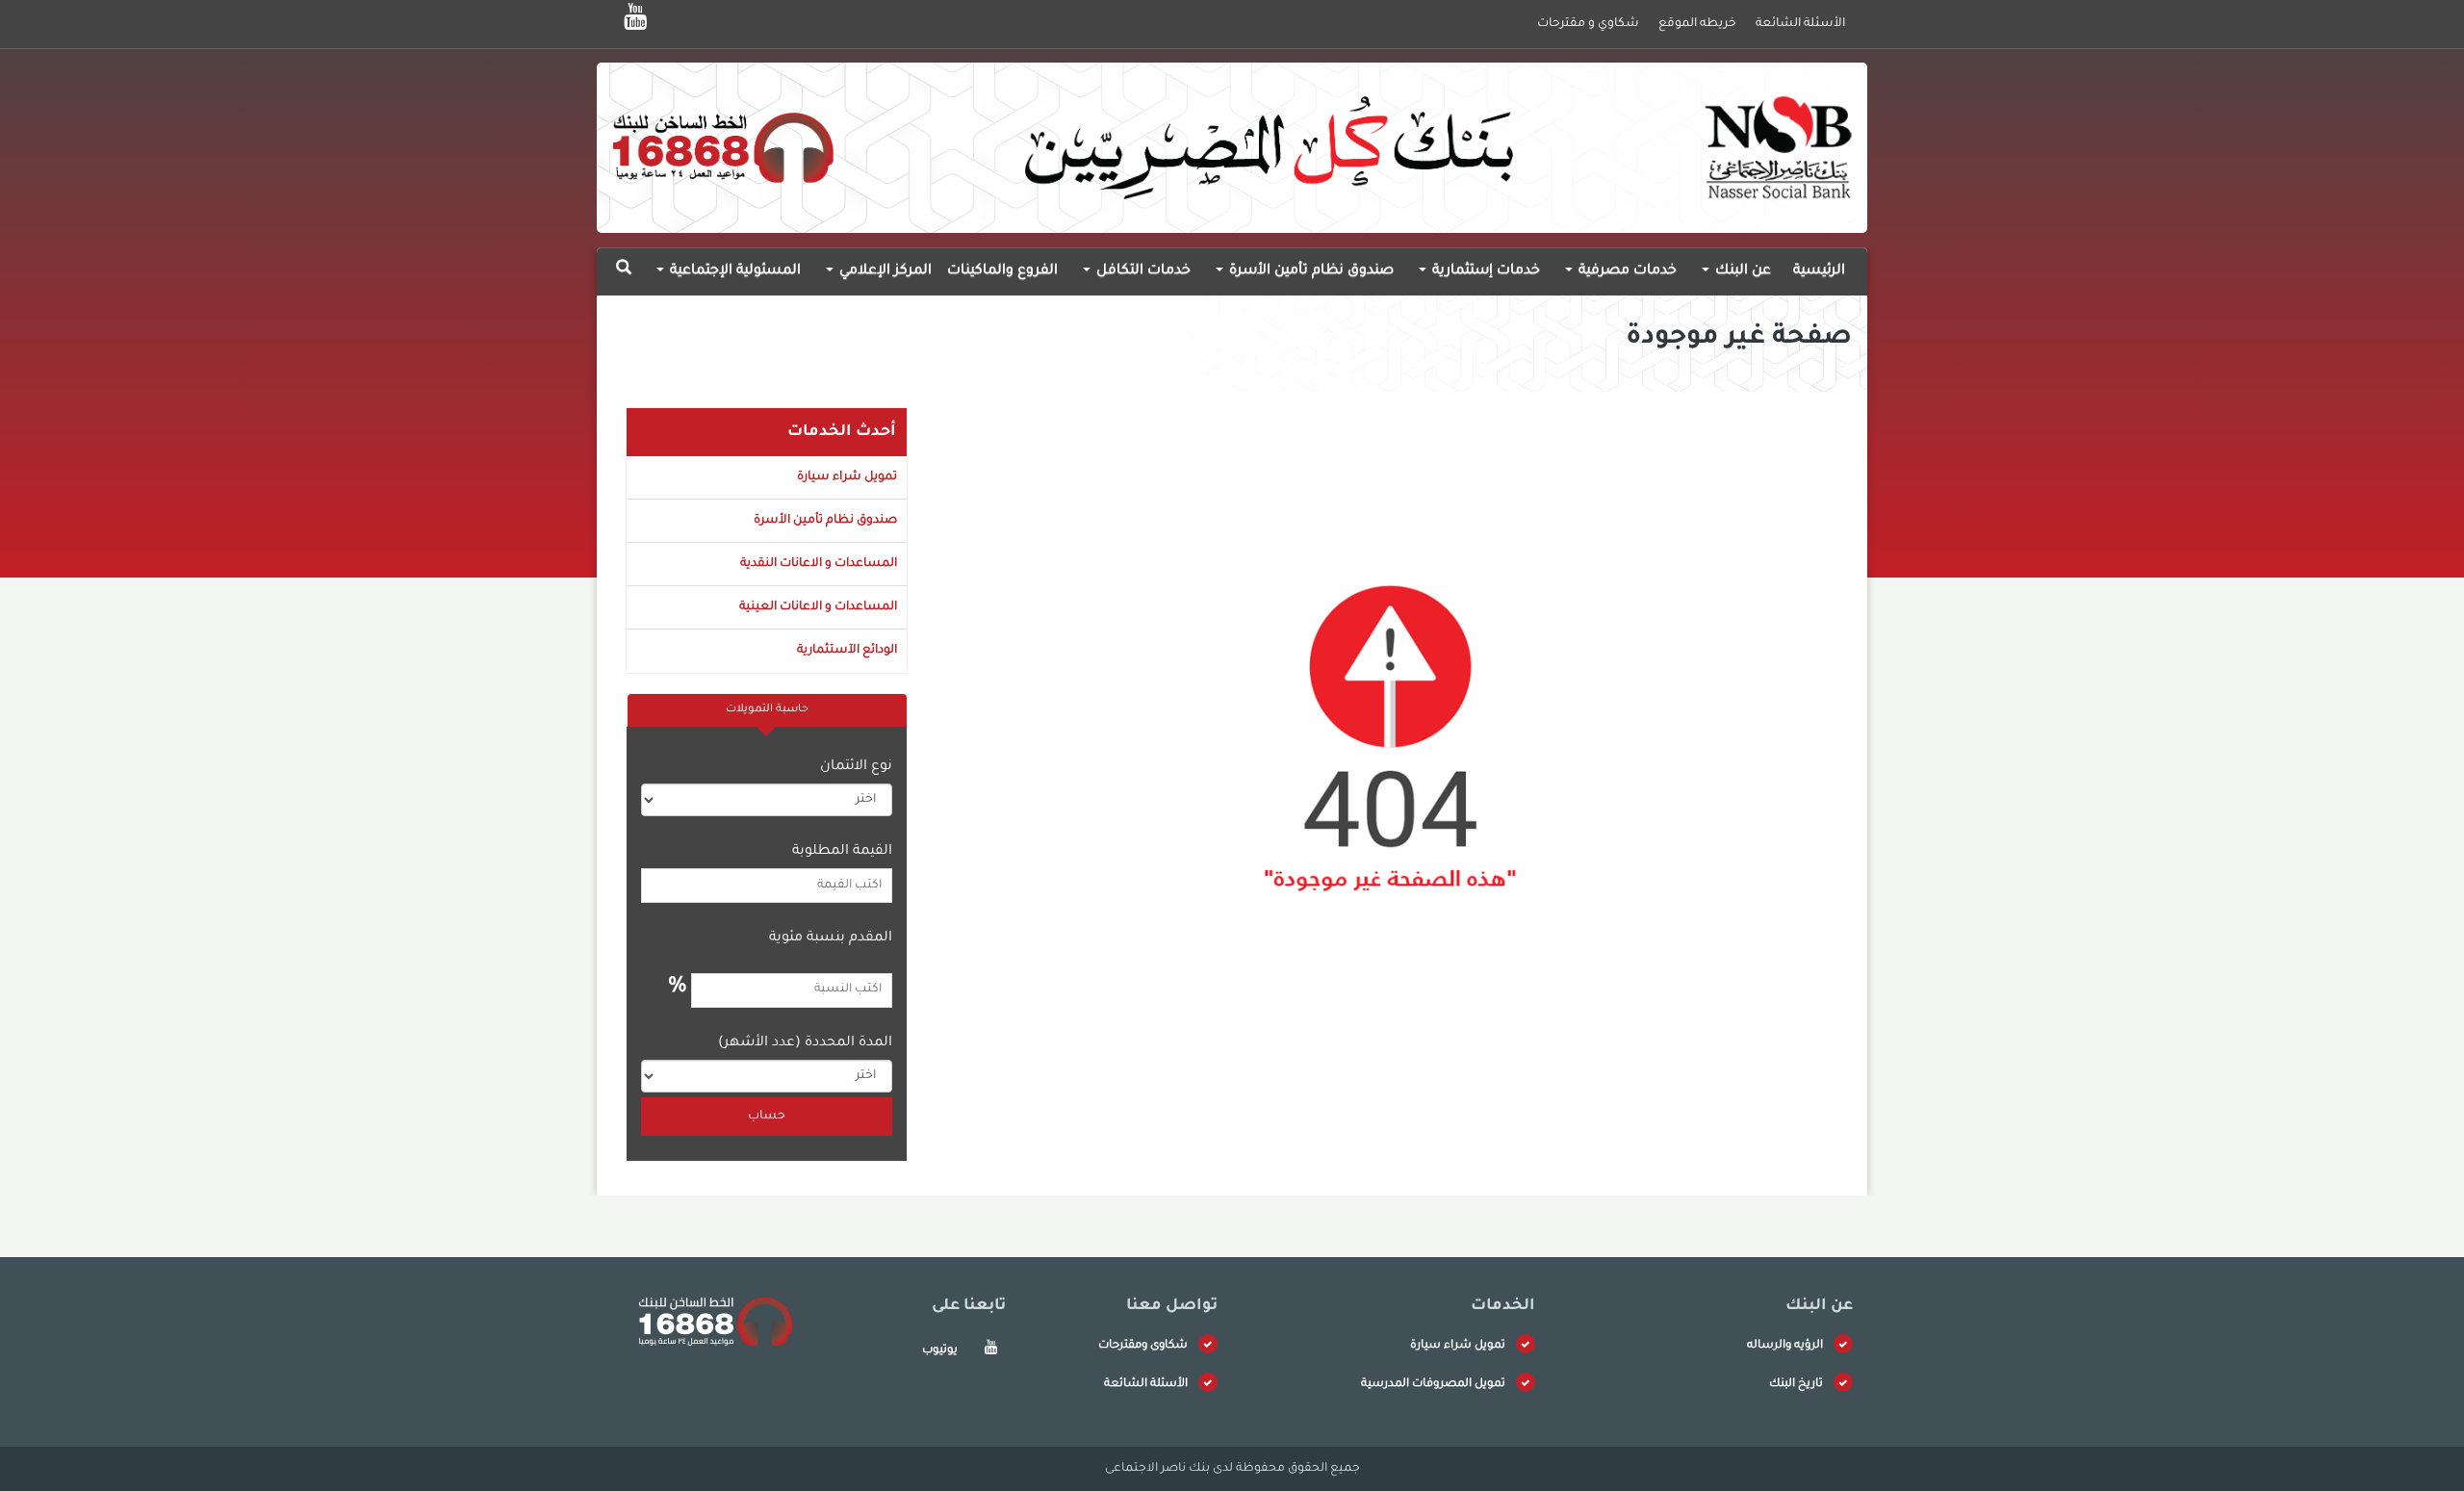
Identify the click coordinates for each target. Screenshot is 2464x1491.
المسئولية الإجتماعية (733, 271)
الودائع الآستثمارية (847, 651)
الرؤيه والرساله (1785, 1346)
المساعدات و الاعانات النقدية (819, 564)
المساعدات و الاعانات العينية (818, 607)
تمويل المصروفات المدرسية (1433, 1385)
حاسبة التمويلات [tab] (767, 710)
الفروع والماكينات (1002, 271)
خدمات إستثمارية (1484, 271)
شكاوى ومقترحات (1143, 1346)
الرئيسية (1819, 271)
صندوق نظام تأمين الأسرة (1309, 271)
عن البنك (1741, 271)
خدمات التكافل (1142, 271)
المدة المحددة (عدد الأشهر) (805, 1043)
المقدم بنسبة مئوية (831, 938)
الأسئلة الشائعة (1146, 1385)
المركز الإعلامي (884, 271)
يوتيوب (940, 1351)
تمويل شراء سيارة (847, 477)
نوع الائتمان (856, 767)
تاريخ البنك (1796, 1385)
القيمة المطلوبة (842, 852)
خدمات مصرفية (1626, 271)
